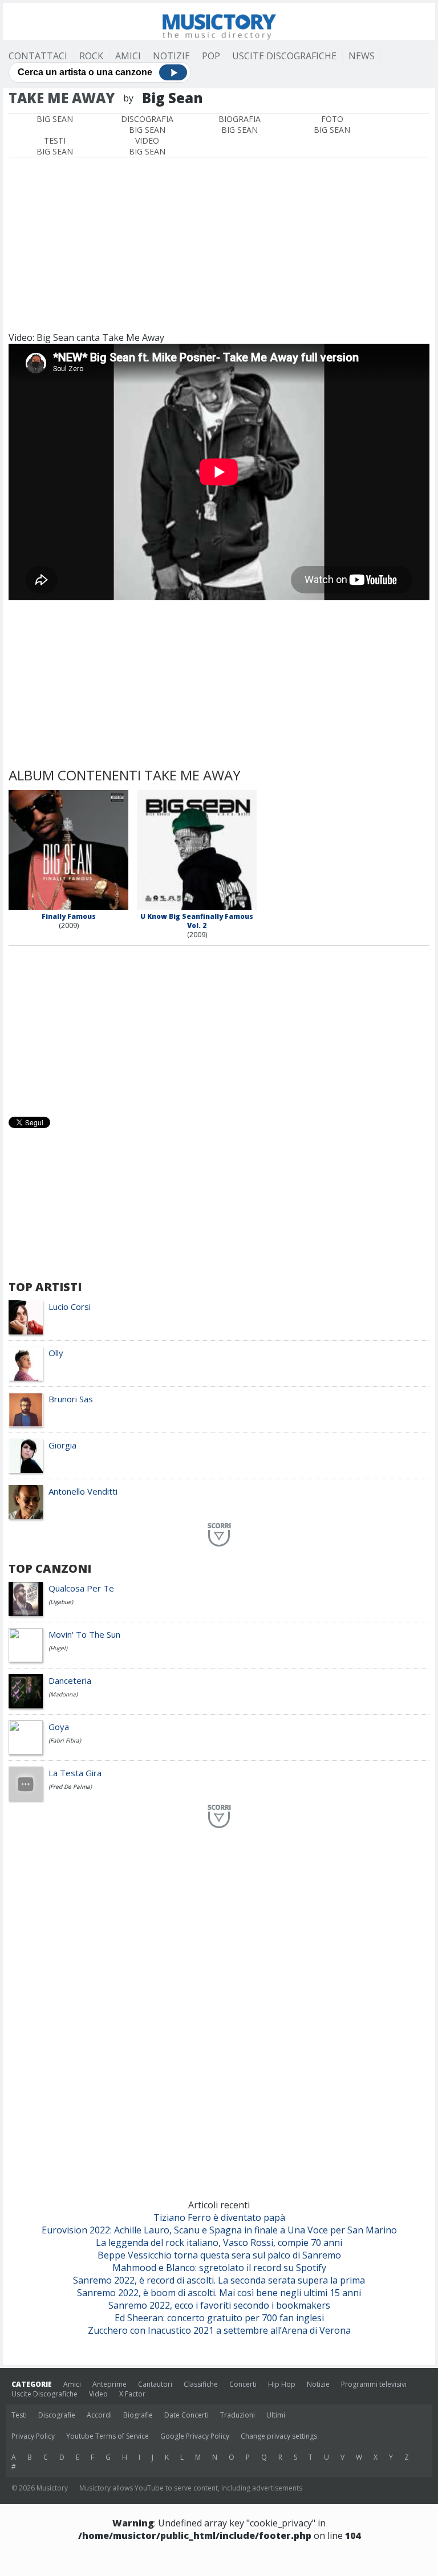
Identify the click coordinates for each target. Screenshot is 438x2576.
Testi (19, 2415)
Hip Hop (282, 2384)
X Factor (132, 2394)
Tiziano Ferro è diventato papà (219, 2217)
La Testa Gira (75, 1773)
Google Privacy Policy (195, 2436)
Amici (128, 56)
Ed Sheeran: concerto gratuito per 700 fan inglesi (219, 2318)
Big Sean (55, 119)
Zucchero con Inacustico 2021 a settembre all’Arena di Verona (219, 2330)
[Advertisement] (219, 243)
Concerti (243, 2384)
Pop (211, 56)
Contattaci (38, 56)
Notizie (171, 56)
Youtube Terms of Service (108, 2436)
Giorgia (62, 1445)
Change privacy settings (279, 2436)
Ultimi (276, 2415)
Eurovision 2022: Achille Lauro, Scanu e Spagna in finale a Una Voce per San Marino (219, 2230)
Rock (91, 56)
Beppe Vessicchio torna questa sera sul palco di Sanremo (219, 2255)
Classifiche (201, 2384)
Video (98, 2394)
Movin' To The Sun (84, 1634)
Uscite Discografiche (284, 56)
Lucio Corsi (70, 1307)
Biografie (138, 2415)
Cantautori (155, 2384)
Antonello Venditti (83, 1491)
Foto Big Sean (332, 124)
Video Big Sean (147, 146)
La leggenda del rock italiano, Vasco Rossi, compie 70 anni (219, 2243)
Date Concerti (186, 2415)
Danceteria (70, 1680)
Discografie (57, 2415)
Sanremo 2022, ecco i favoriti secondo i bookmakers (219, 2305)
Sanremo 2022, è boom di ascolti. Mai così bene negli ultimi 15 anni (219, 2293)
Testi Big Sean (55, 146)
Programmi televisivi (374, 2384)
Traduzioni (238, 2415)
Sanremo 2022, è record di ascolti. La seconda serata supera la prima (219, 2280)
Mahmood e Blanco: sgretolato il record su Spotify (219, 2268)
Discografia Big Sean (147, 124)
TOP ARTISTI (45, 1287)
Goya (59, 1727)
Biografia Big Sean (240, 124)
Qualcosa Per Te (81, 1588)
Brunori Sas (71, 1399)
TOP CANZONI (50, 1568)
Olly (56, 1353)
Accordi (99, 2415)
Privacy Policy (33, 2436)
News (362, 56)
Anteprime (109, 2384)
